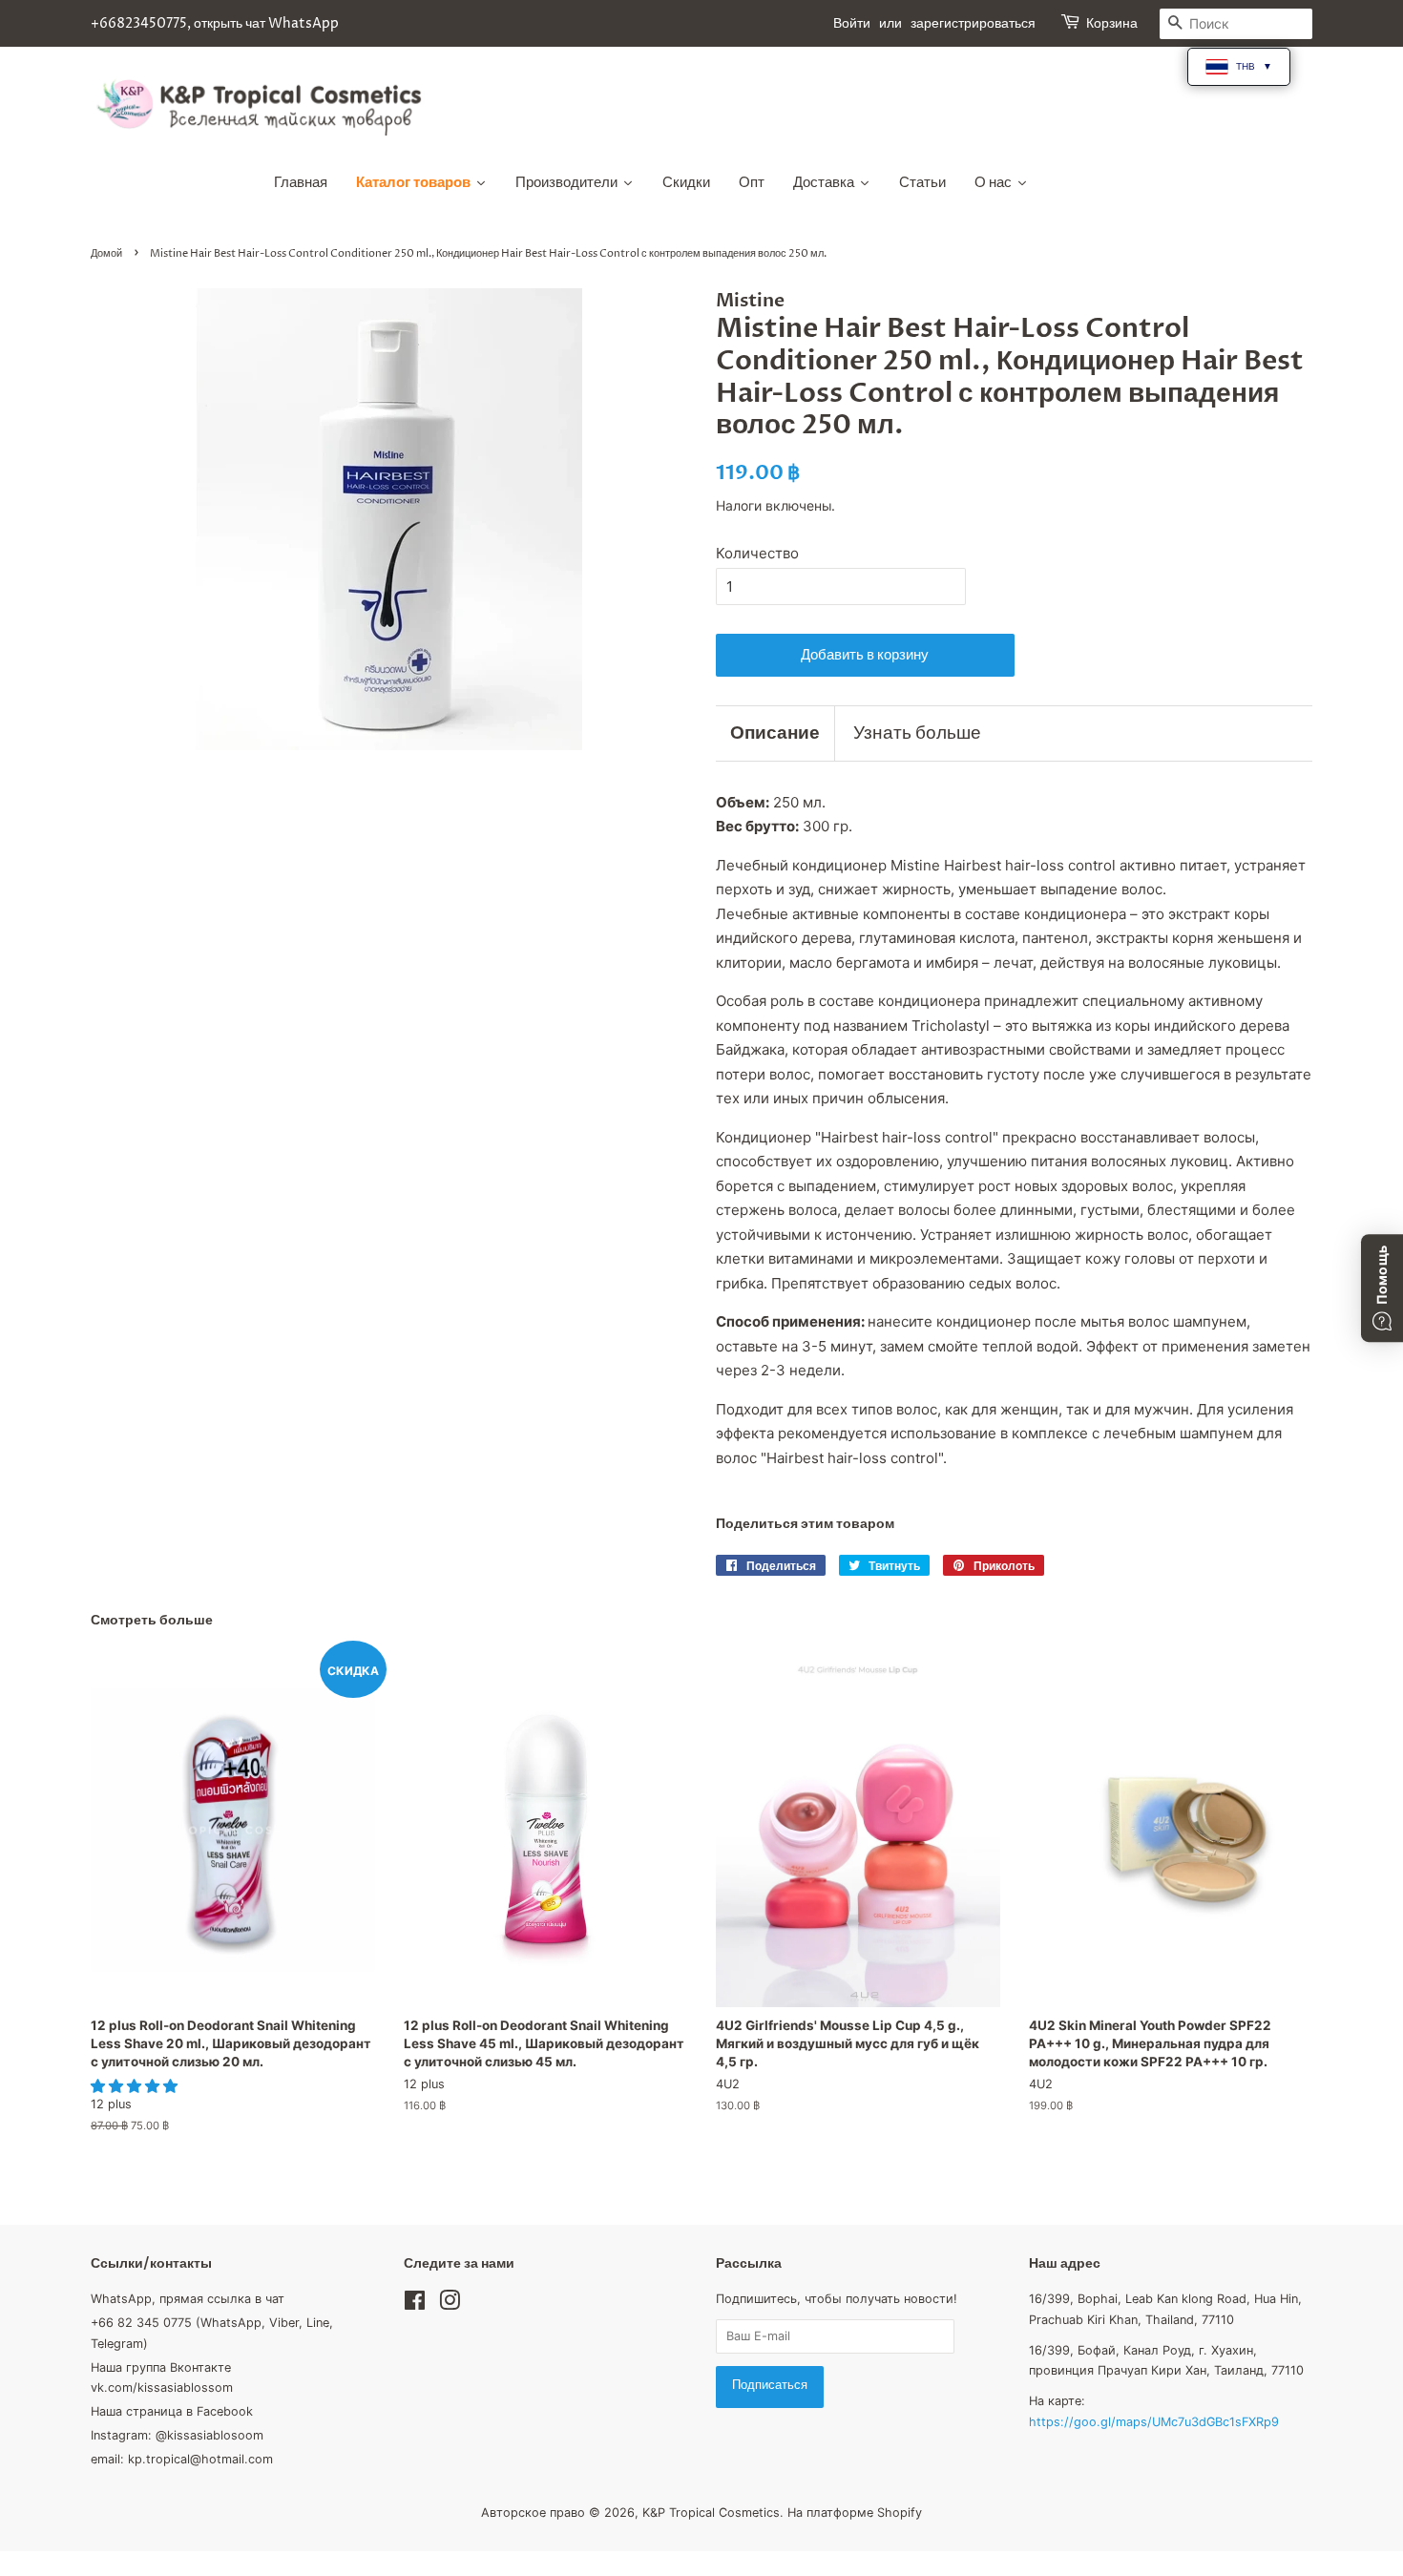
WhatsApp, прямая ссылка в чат (188, 2299)
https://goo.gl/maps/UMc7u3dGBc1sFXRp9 (1154, 2422)
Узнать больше (917, 733)
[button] (136, 2086)
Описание (775, 733)
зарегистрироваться (973, 23)
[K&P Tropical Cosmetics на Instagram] (450, 2304)
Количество (757, 553)
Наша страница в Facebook (172, 2411)
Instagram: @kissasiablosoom (177, 2435)
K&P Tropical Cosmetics (711, 2513)
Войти (852, 23)
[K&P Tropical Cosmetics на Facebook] (415, 2304)
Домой (106, 253)
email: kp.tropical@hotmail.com (182, 2459)
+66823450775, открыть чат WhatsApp (215, 23)
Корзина (1112, 23)
